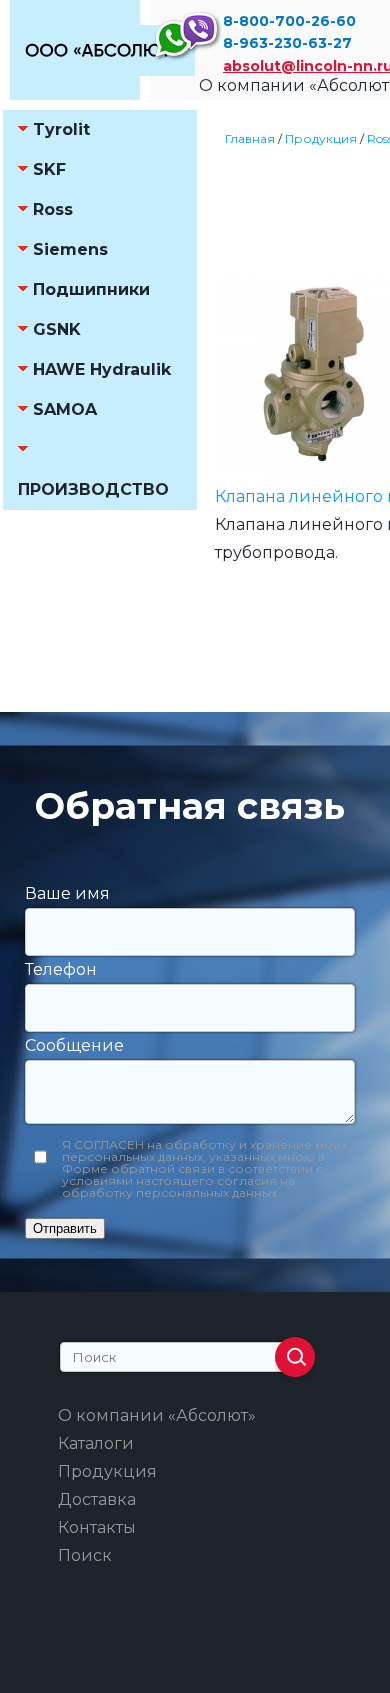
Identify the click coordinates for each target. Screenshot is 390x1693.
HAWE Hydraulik (102, 369)
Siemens (70, 249)
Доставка (97, 1499)
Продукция (321, 138)
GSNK (57, 329)
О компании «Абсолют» (157, 1415)
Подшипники (91, 289)
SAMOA (65, 409)
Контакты (97, 1527)
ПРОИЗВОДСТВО (93, 489)
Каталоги (96, 1443)
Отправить (65, 1228)
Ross (53, 209)
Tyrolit (61, 129)
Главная (250, 138)
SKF (49, 169)
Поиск (85, 1555)
